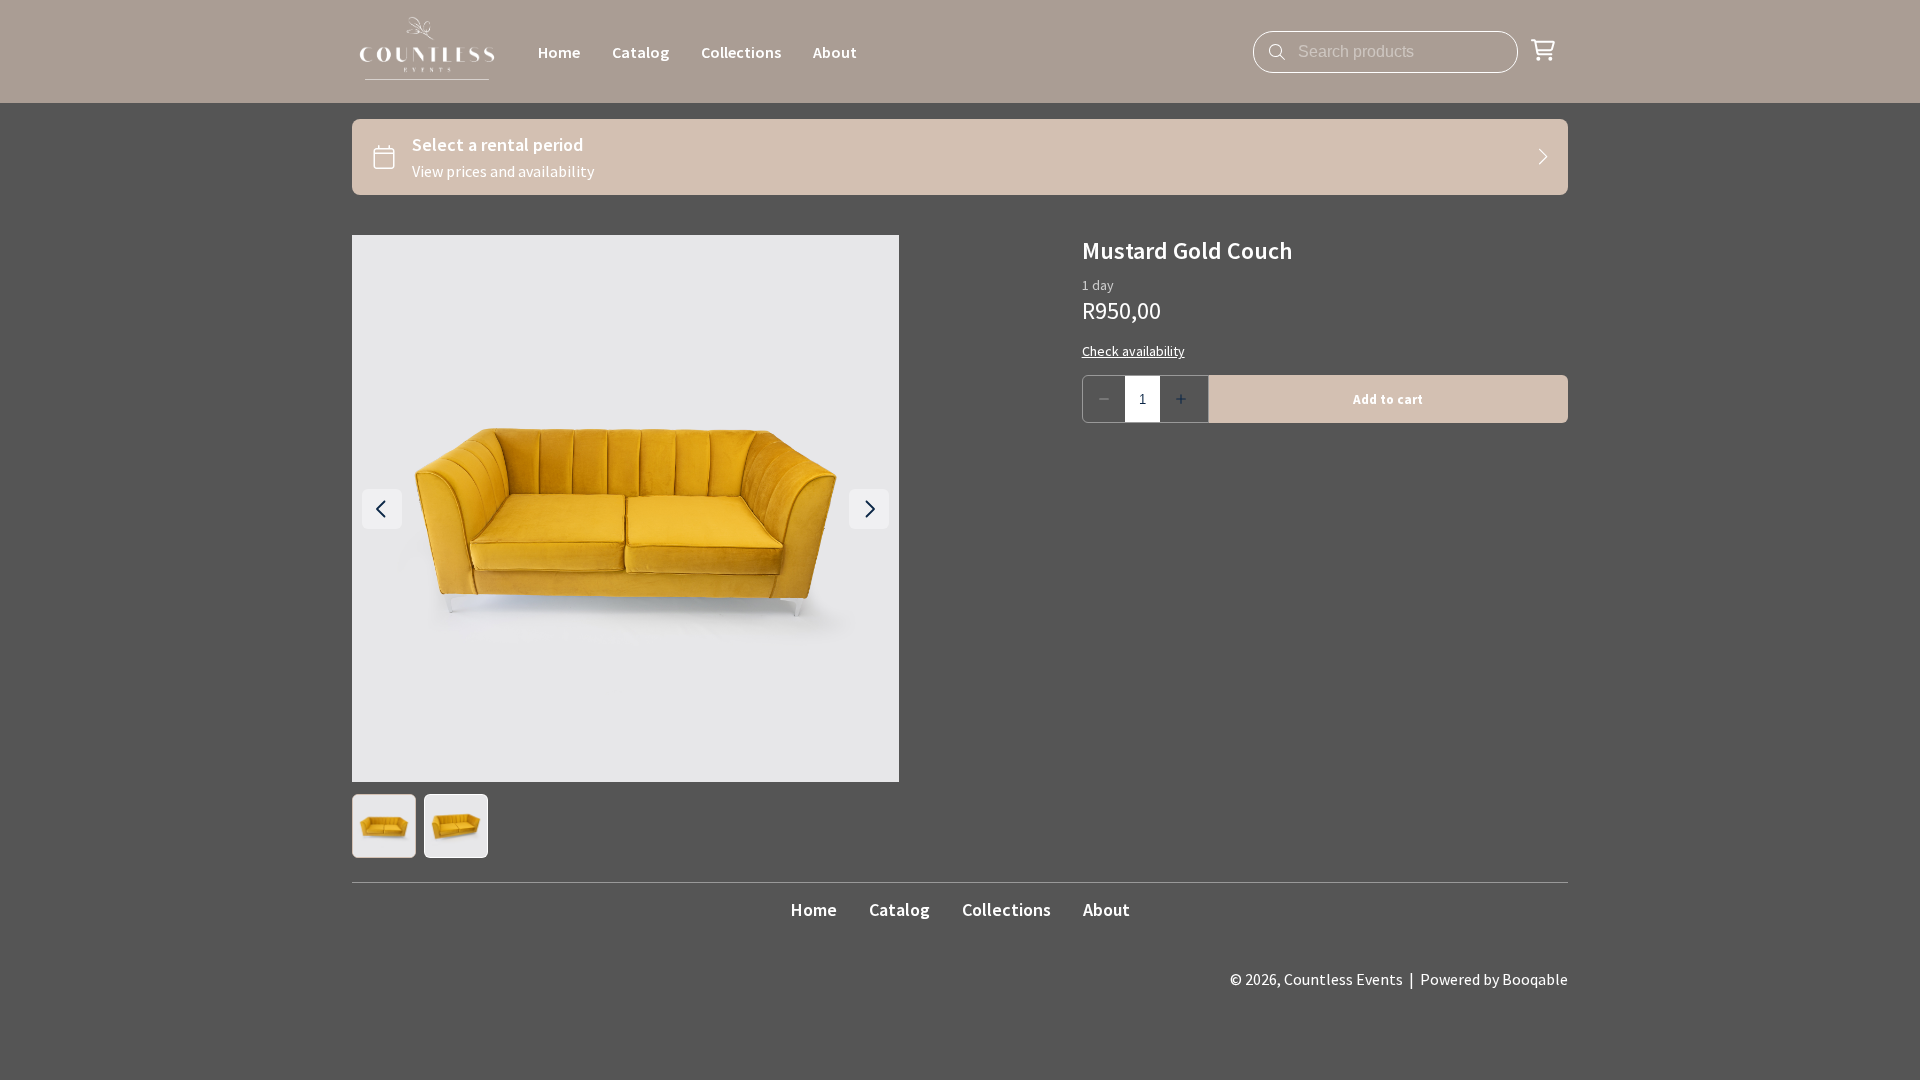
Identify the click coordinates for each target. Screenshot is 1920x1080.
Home (814, 909)
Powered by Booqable (1494, 979)
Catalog (899, 909)
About (1106, 909)
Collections (1006, 909)
